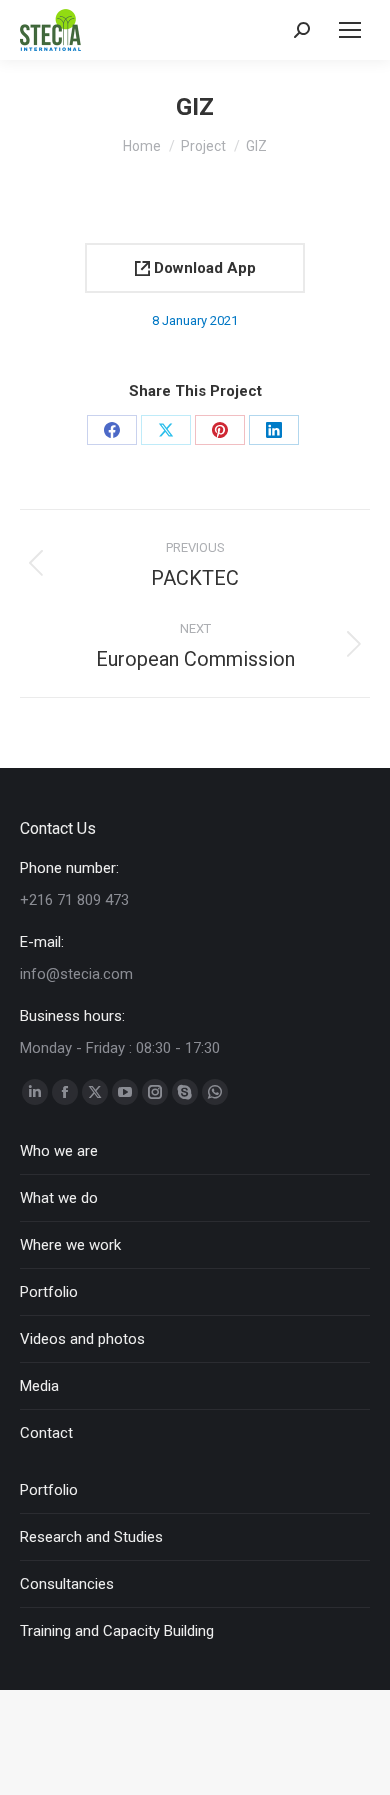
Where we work (70, 1245)
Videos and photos (82, 1339)
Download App (203, 268)
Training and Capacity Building (117, 1631)
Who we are (59, 1151)
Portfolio (49, 1292)
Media (39, 1386)
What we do (59, 1198)
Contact (46, 1433)
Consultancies (67, 1584)
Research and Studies (91, 1537)
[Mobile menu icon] (350, 30)
